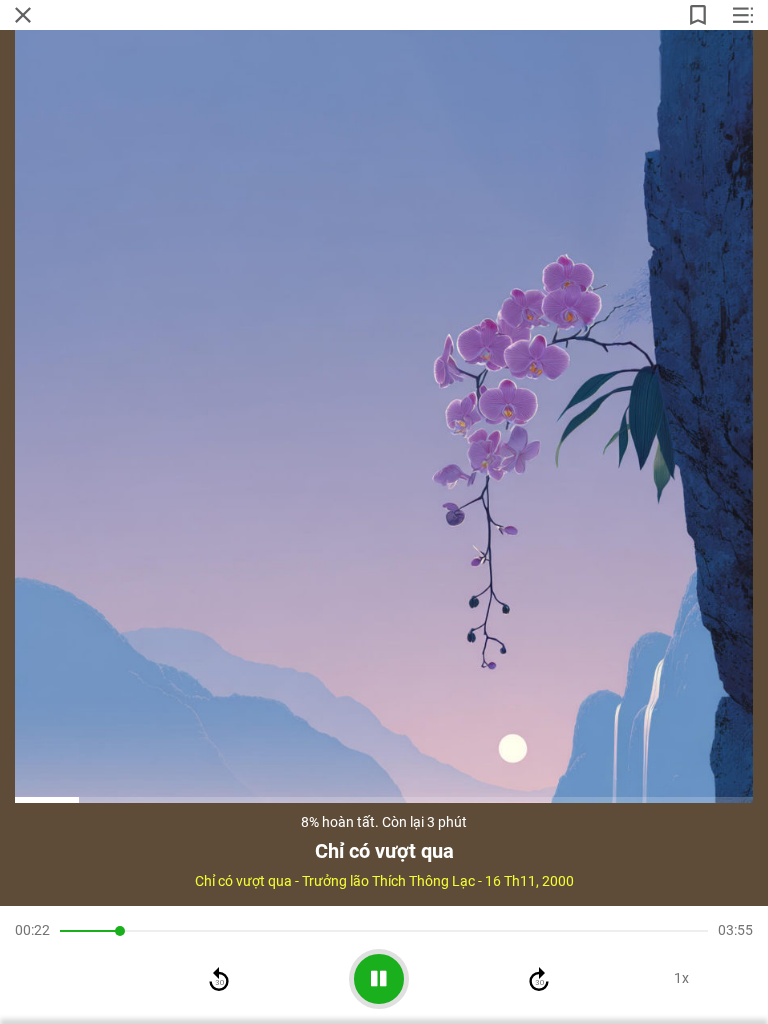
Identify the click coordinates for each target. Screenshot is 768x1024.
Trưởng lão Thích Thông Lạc (388, 881)
